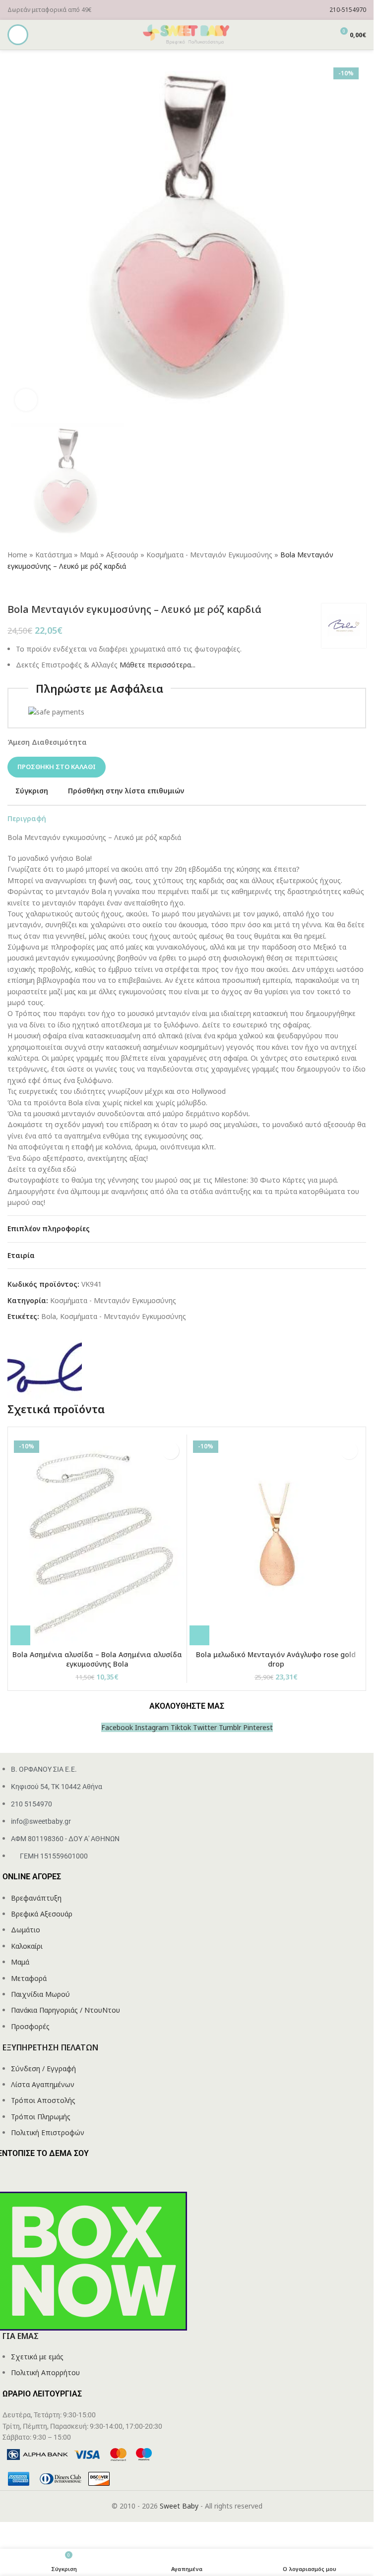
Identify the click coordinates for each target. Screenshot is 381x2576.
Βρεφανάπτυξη (36, 1898)
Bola (49, 1316)
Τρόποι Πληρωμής (41, 2117)
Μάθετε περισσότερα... (158, 665)
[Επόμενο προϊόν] (37, 588)
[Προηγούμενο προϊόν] (13, 588)
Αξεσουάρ (122, 555)
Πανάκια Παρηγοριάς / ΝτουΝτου (65, 2010)
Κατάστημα (54, 555)
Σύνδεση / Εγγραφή (43, 2068)
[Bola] (45, 1363)
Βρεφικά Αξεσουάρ (42, 1914)
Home (17, 555)
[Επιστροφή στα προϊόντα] (25, 588)
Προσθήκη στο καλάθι (57, 767)
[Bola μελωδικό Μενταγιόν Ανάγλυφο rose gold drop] (276, 1541)
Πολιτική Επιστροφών (48, 2132)
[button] (20, 1635)
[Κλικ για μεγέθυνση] (26, 400)
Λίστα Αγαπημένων (43, 2084)
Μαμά (89, 555)
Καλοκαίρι (27, 1946)
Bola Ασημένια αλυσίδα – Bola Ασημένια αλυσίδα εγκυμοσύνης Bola (97, 1659)
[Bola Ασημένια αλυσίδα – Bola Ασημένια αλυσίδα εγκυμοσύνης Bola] (97, 1541)
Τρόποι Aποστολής (43, 2100)
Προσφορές (30, 2026)
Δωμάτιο (26, 1930)
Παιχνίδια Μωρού (40, 1994)
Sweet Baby (179, 2506)
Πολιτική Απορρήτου (45, 2372)
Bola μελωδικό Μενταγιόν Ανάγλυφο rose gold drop (276, 1659)
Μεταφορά (29, 1978)
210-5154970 (348, 10)
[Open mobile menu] (18, 35)
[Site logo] (187, 34)
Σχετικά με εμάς (37, 2357)
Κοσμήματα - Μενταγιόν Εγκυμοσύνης (209, 555)
